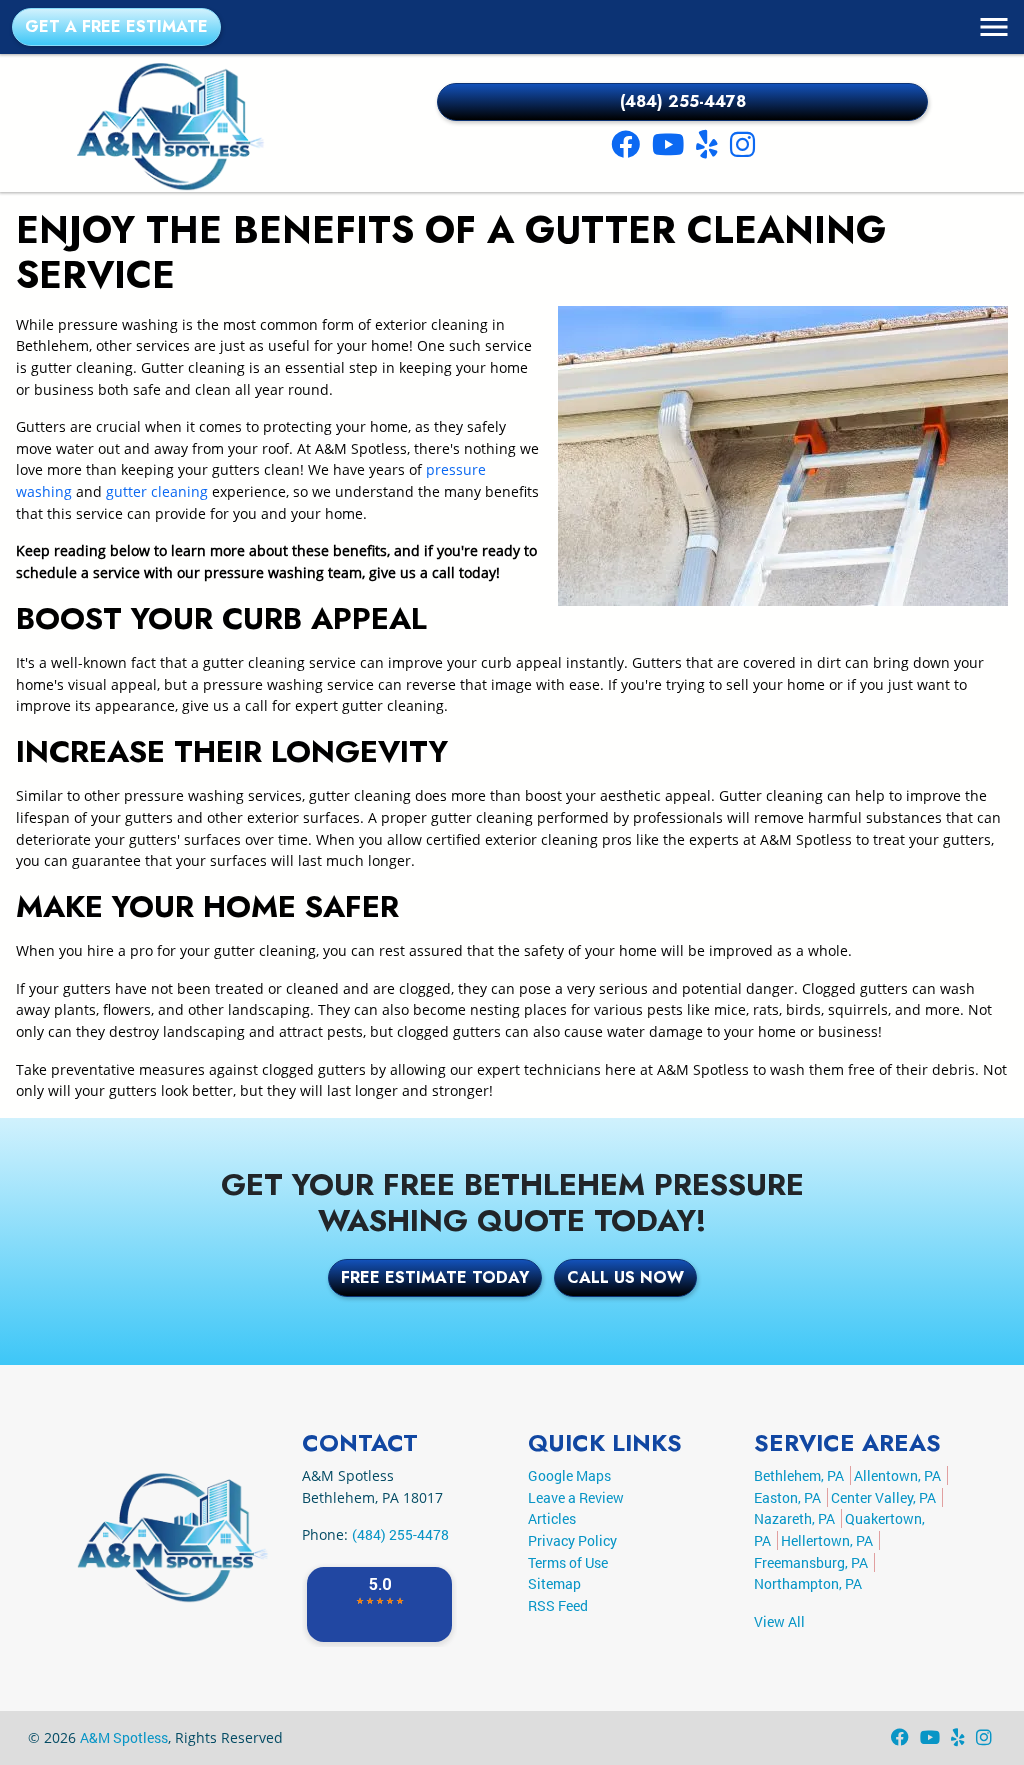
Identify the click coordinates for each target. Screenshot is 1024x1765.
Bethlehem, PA (799, 1475)
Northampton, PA (808, 1583)
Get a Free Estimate (116, 26)
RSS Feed (558, 1605)
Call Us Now (625, 1277)
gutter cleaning (157, 491)
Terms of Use (568, 1562)
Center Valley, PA (883, 1497)
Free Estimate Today (435, 1277)
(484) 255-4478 (683, 101)
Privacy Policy (572, 1540)
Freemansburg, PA (811, 1562)
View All (779, 1621)
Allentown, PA (897, 1475)
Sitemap (554, 1583)
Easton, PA (787, 1497)
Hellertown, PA (827, 1540)
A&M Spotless (124, 1737)
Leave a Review (576, 1497)
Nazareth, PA (794, 1518)
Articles (552, 1518)
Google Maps (569, 1475)
